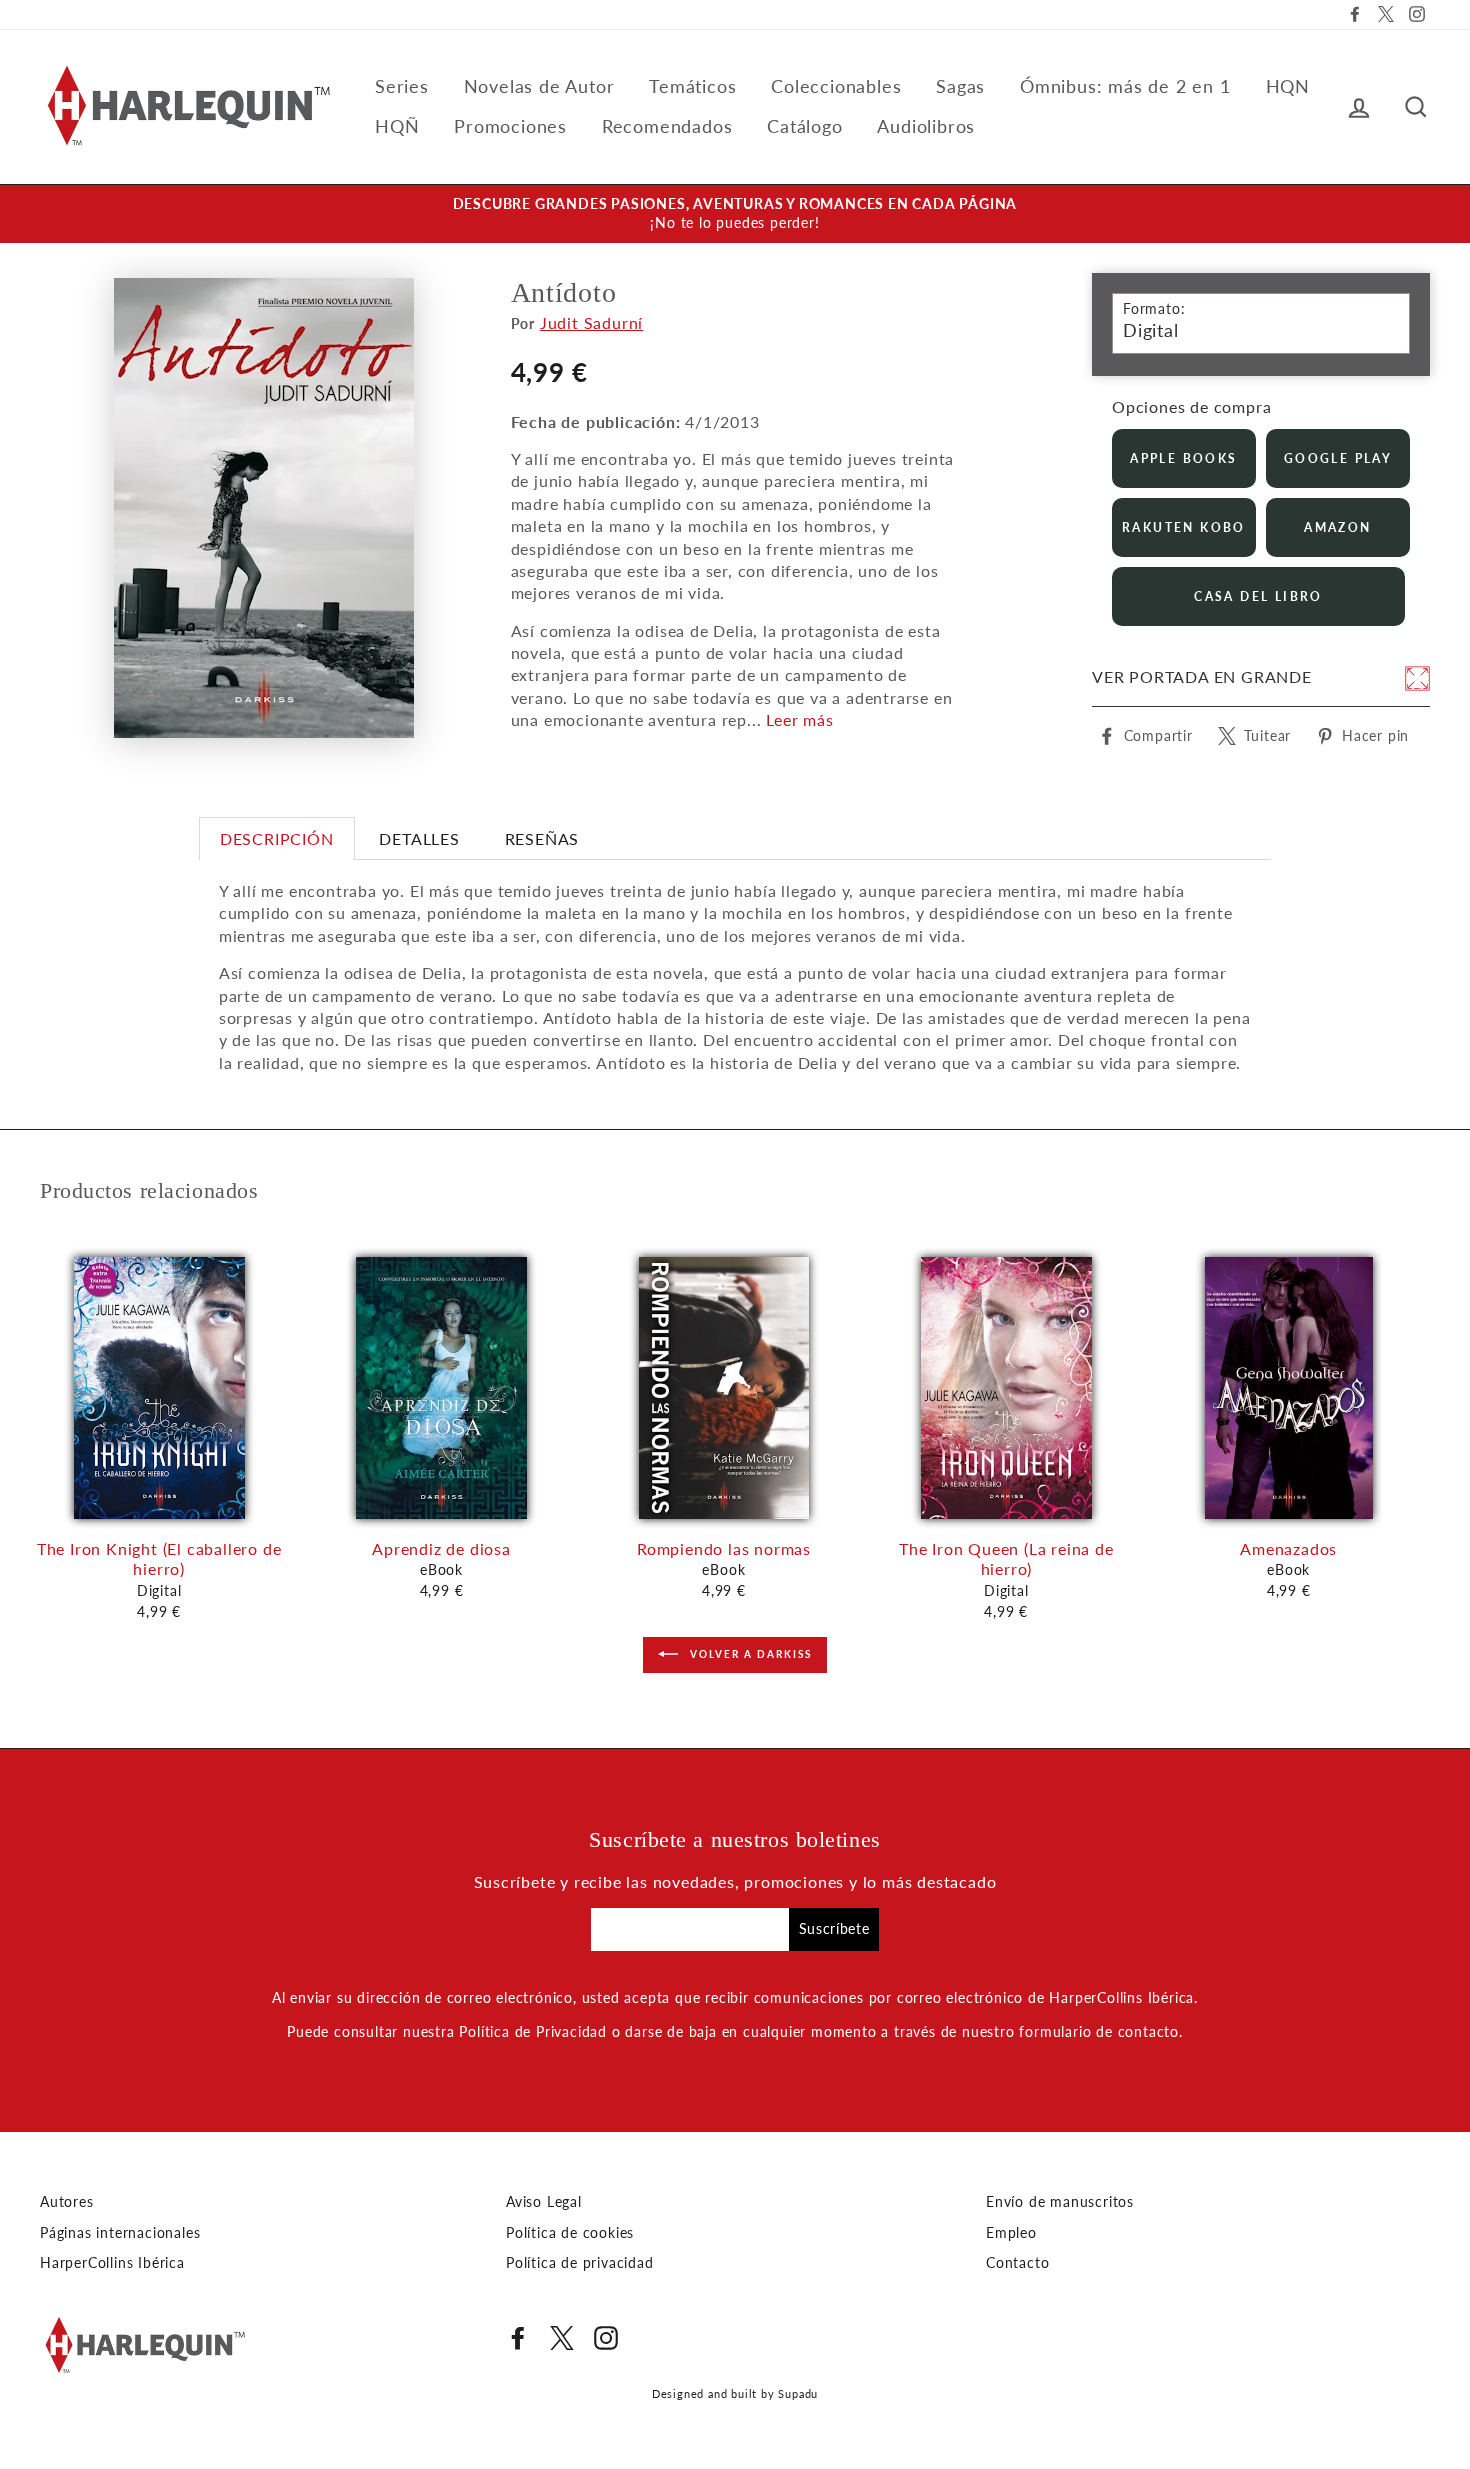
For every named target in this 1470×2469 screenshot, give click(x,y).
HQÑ (397, 126)
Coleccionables (836, 86)
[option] (735, 214)
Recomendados (667, 126)
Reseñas (542, 838)
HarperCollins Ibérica (112, 2263)
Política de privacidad (580, 2263)
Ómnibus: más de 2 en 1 (1125, 86)
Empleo (1011, 2233)
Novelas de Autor (539, 86)
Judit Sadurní (591, 322)
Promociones (510, 126)
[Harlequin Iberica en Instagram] (606, 2338)
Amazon (1337, 527)
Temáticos (692, 86)
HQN (1288, 86)
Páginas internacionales (120, 2233)
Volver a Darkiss (749, 1654)
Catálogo (804, 126)
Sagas (960, 86)
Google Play (1338, 458)
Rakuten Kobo (1184, 527)
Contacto (1017, 2263)
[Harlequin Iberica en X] (562, 2338)
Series (402, 86)
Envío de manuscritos (1060, 2202)
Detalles (419, 838)
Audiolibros (926, 126)
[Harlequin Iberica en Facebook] (518, 2338)
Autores (67, 2202)
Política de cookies (570, 2233)
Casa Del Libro (1258, 596)
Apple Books (1183, 458)
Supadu (798, 2393)
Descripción (277, 838)
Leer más (799, 719)
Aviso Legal (544, 2202)
